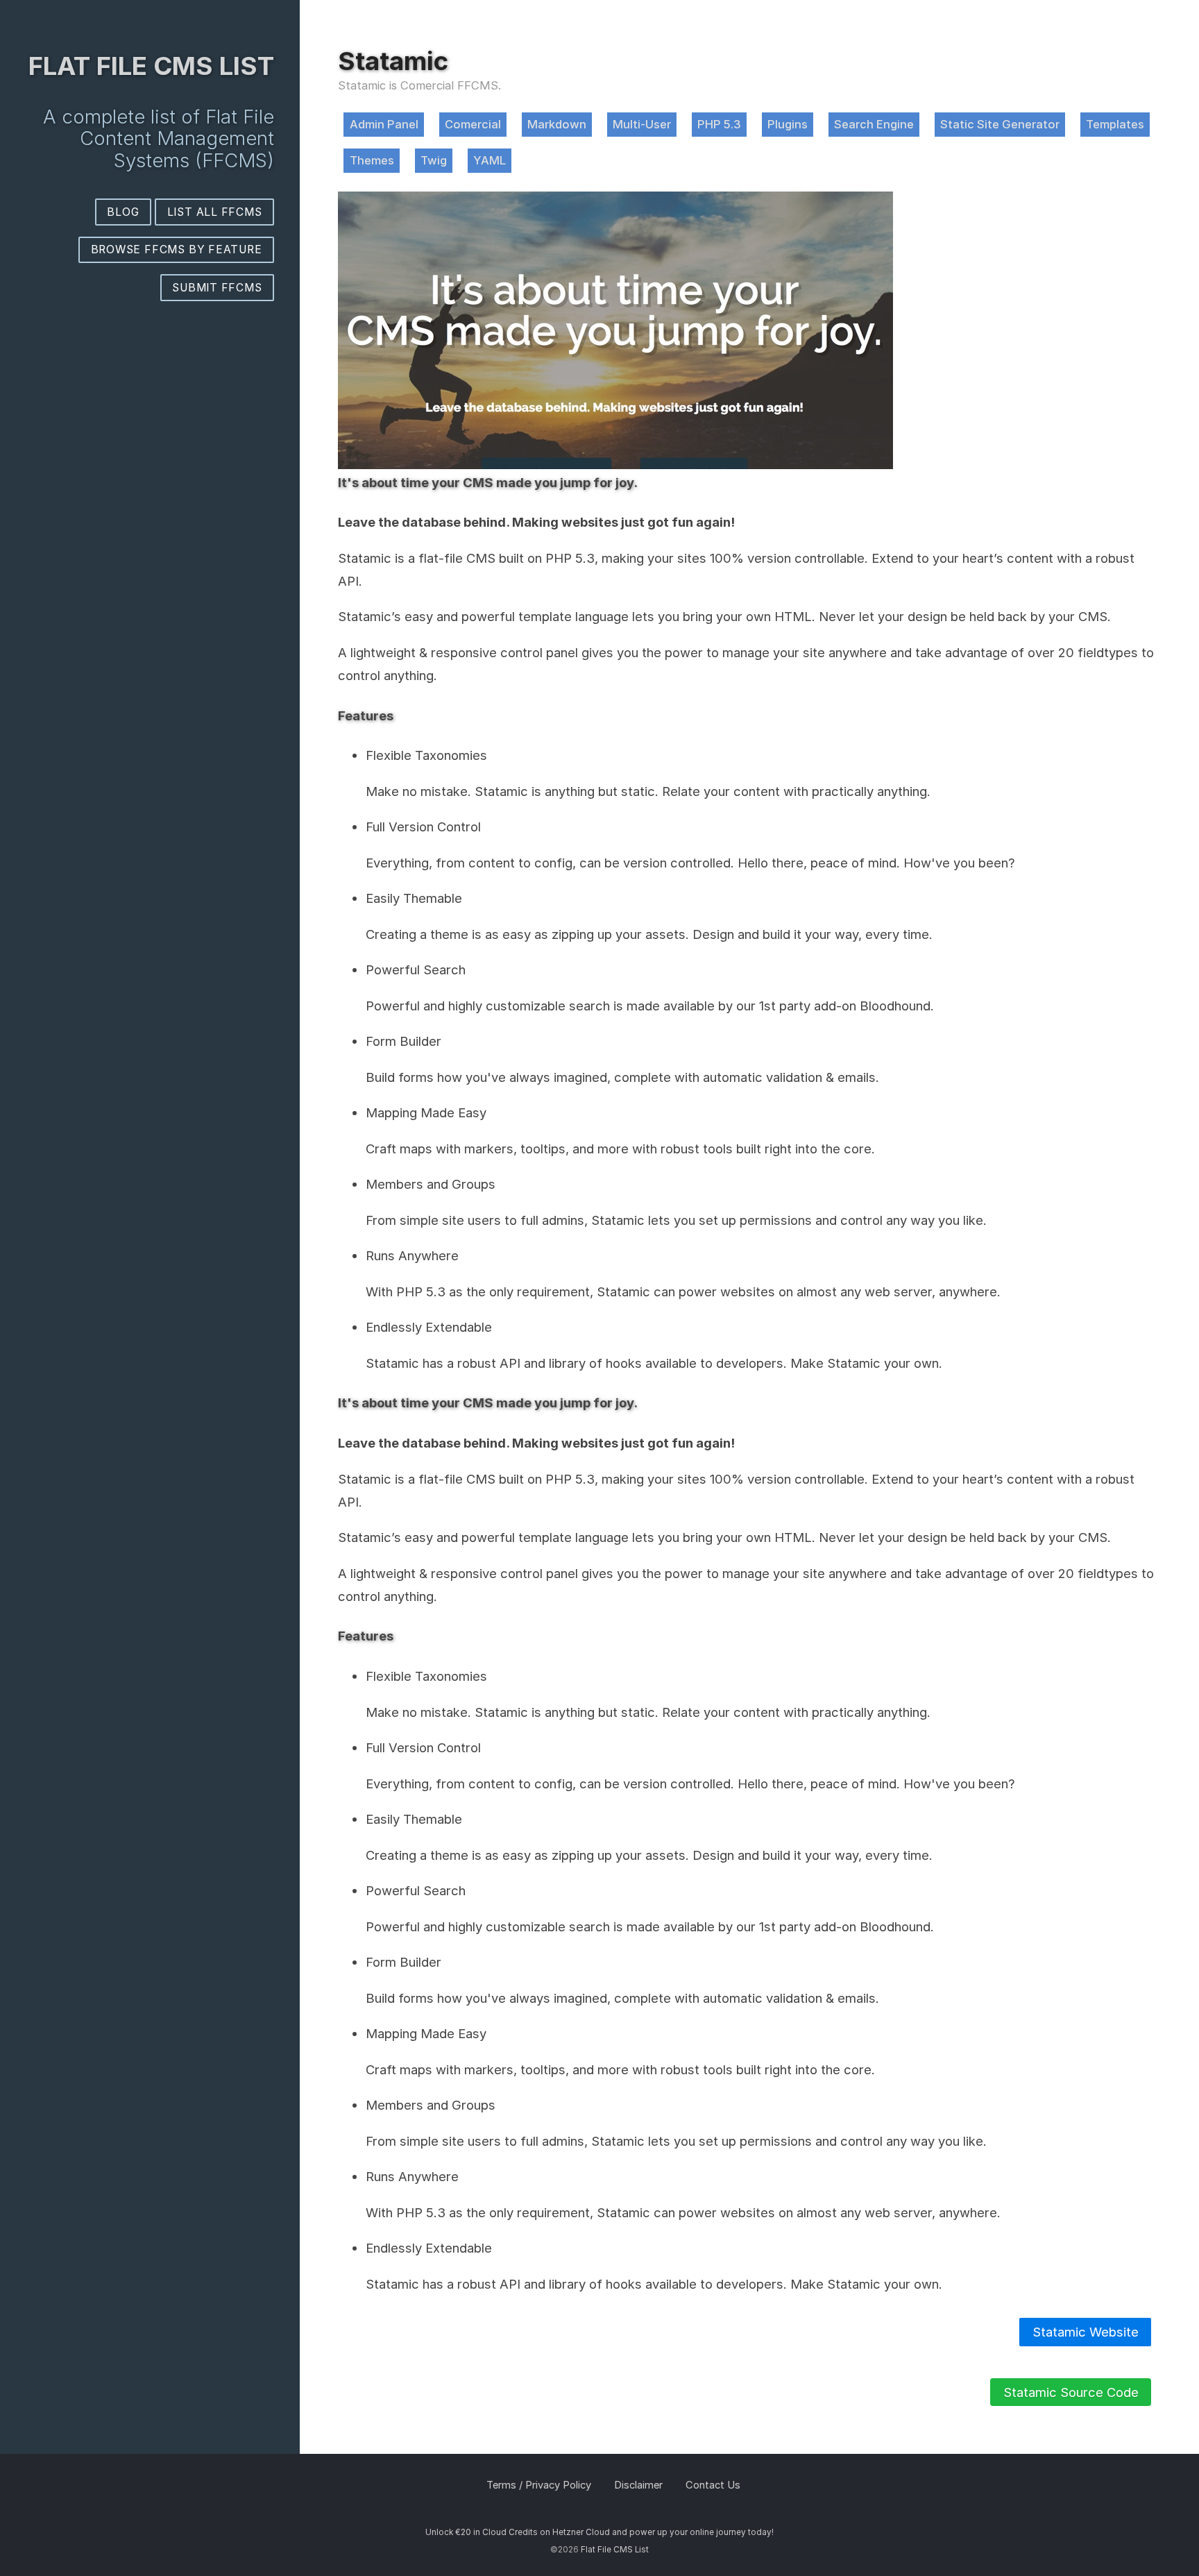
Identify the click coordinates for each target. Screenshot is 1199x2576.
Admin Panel (384, 124)
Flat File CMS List (151, 66)
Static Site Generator (1000, 124)
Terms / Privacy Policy (539, 2485)
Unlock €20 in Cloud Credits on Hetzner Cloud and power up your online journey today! (599, 2532)
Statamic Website (1086, 2332)
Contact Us (713, 2485)
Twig (434, 160)
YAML (490, 160)
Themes (372, 160)
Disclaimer (638, 2485)
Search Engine (874, 124)
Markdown (557, 124)
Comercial (473, 124)
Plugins (788, 124)
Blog (123, 212)
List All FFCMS (215, 212)
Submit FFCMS (217, 288)
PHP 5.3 (719, 124)
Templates (1115, 124)
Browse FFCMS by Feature (177, 249)
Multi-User (642, 124)
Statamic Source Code (1071, 2392)
